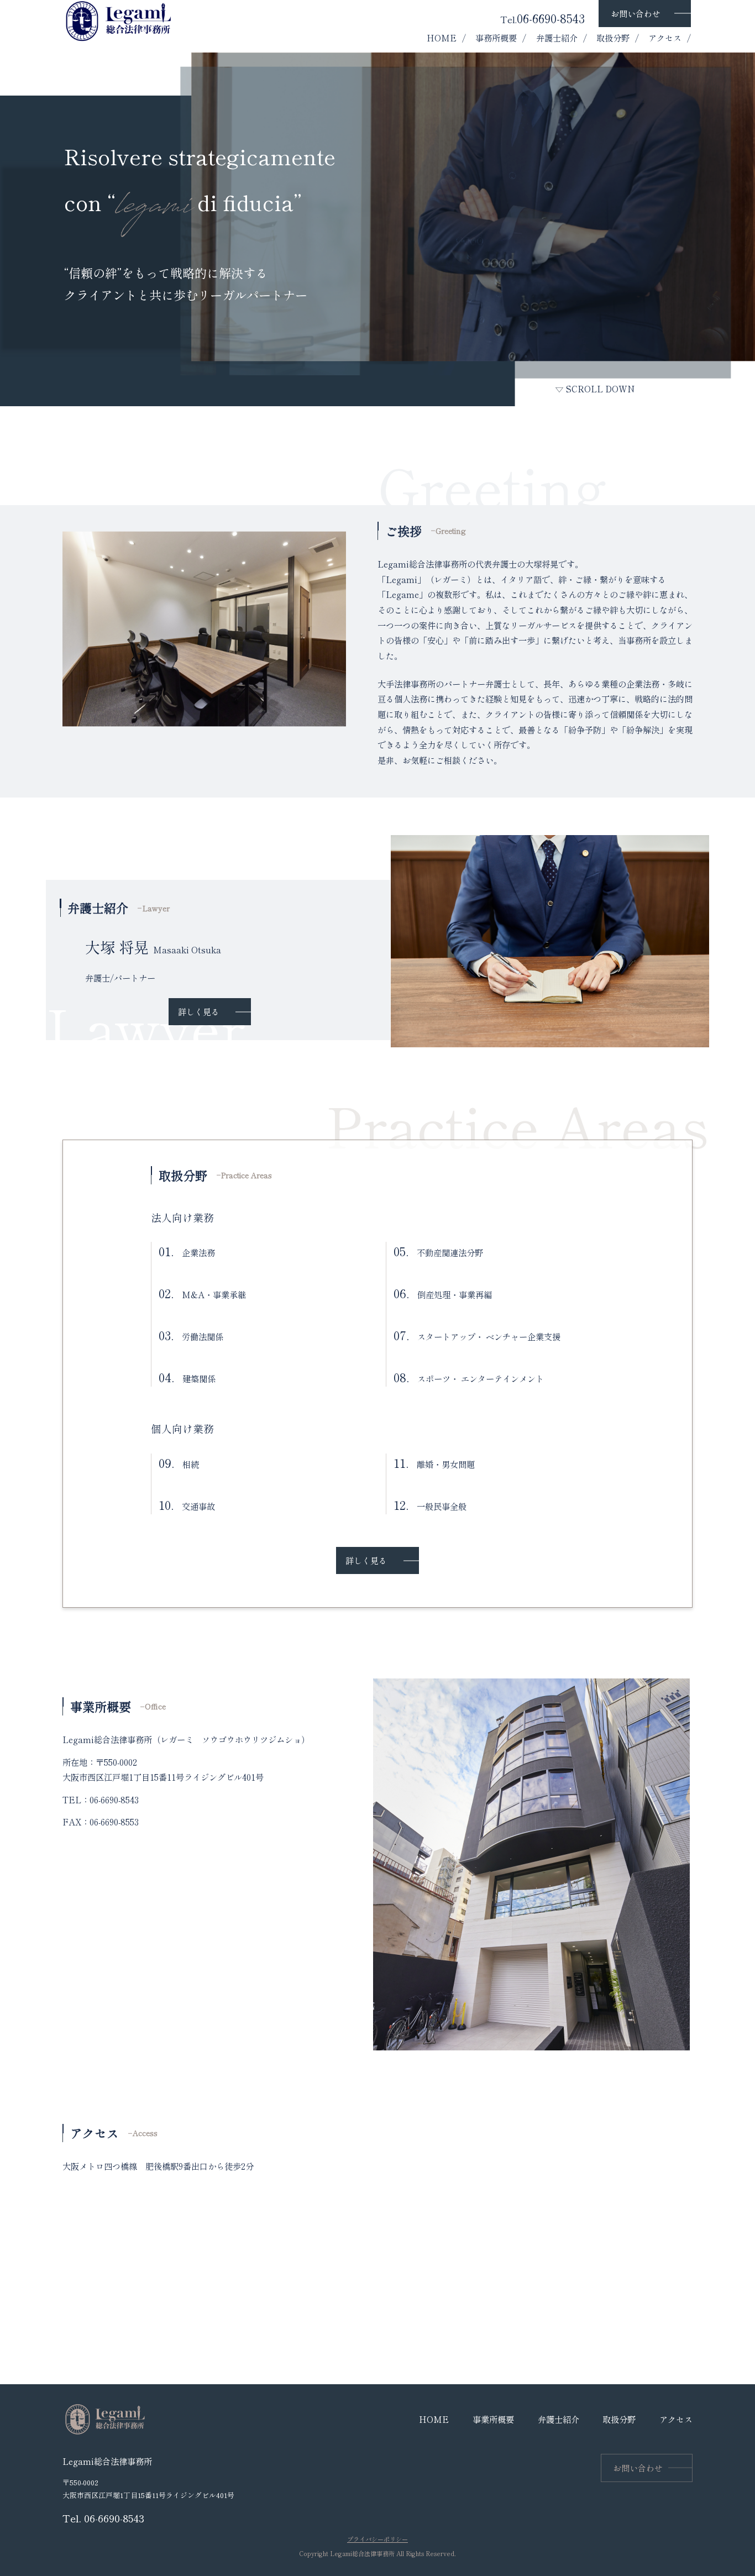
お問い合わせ (636, 13)
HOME (442, 38)
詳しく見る (199, 1011)
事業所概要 (493, 2419)
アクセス (665, 38)
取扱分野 (613, 38)
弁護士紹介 (557, 38)
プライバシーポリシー (377, 2539)
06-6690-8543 (542, 18)
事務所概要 (496, 38)
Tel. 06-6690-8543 (103, 2518)
